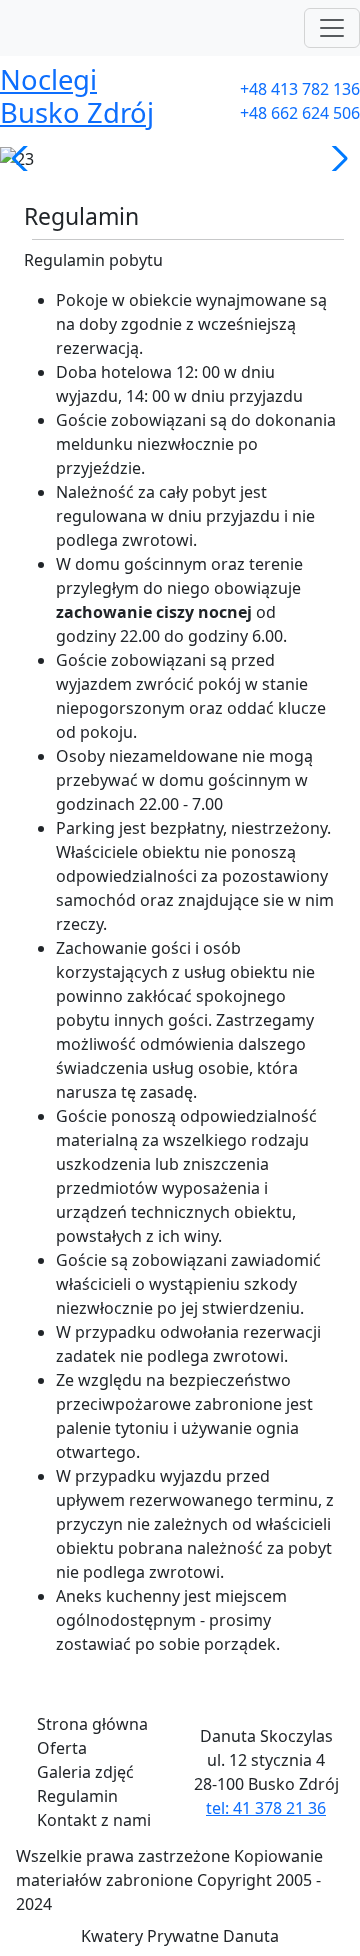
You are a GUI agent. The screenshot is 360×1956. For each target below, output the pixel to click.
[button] (23, 159)
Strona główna (92, 1724)
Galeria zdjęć (85, 1772)
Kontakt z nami (94, 1820)
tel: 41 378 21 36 (266, 1808)
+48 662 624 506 (300, 113)
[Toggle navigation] (332, 28)
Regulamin (77, 1796)
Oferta (62, 1748)
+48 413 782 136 (300, 89)
